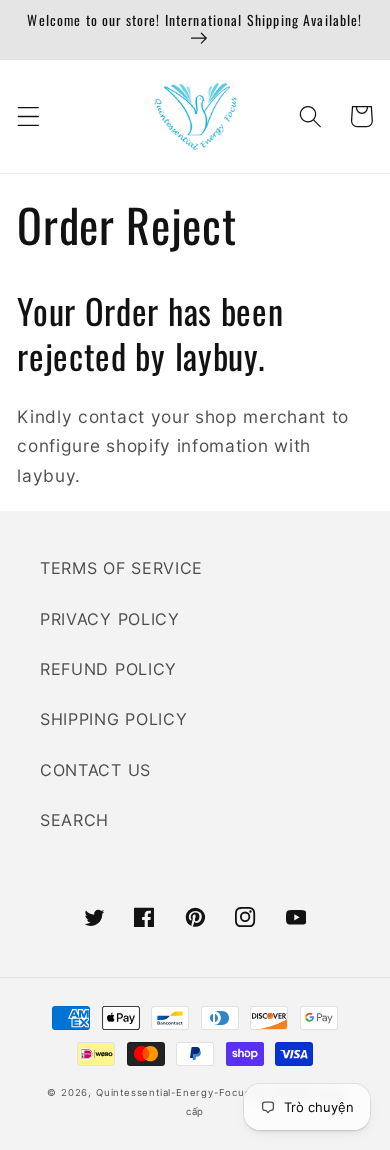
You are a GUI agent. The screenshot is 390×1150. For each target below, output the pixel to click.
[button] (28, 116)
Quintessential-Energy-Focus (173, 1092)
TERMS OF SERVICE (121, 568)
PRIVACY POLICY (110, 619)
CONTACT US (95, 770)
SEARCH (74, 820)
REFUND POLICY (108, 669)
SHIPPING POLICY (113, 719)
